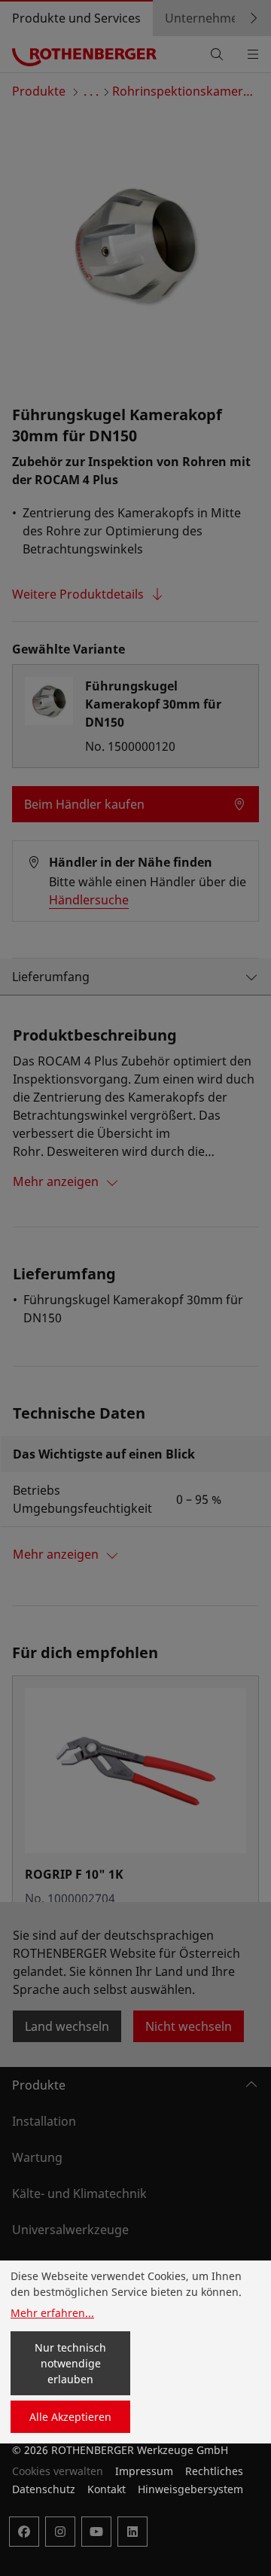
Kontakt (107, 2489)
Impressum (144, 2471)
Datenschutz (44, 2489)
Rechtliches (214, 2471)
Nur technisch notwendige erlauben (70, 2363)
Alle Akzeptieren (70, 2417)
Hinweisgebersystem (190, 2489)
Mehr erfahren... (52, 2313)
